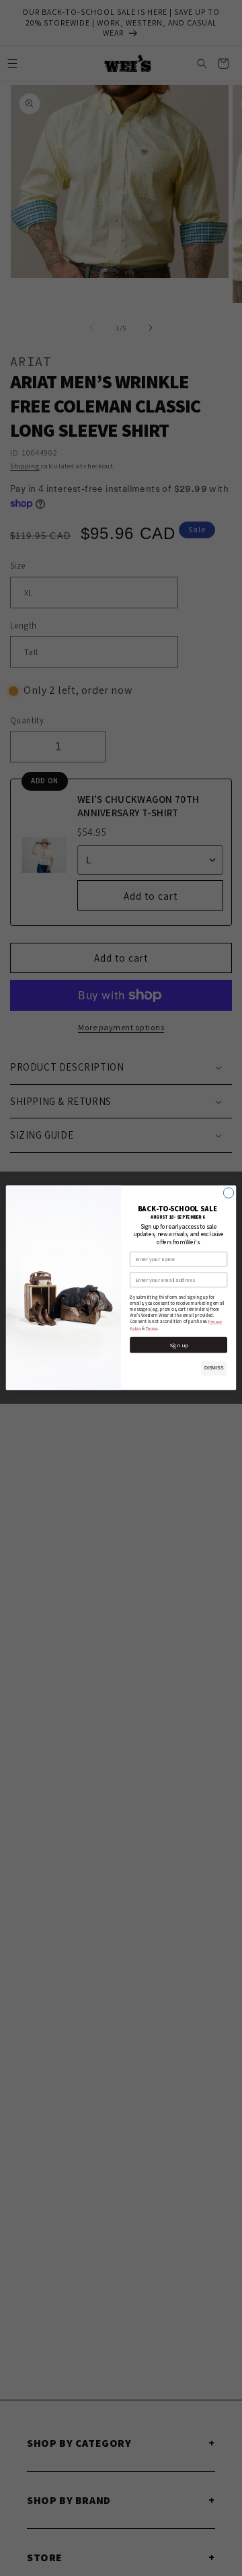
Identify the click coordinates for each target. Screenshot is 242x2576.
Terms (152, 1328)
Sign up (179, 1345)
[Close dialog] (228, 1193)
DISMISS (214, 1368)
